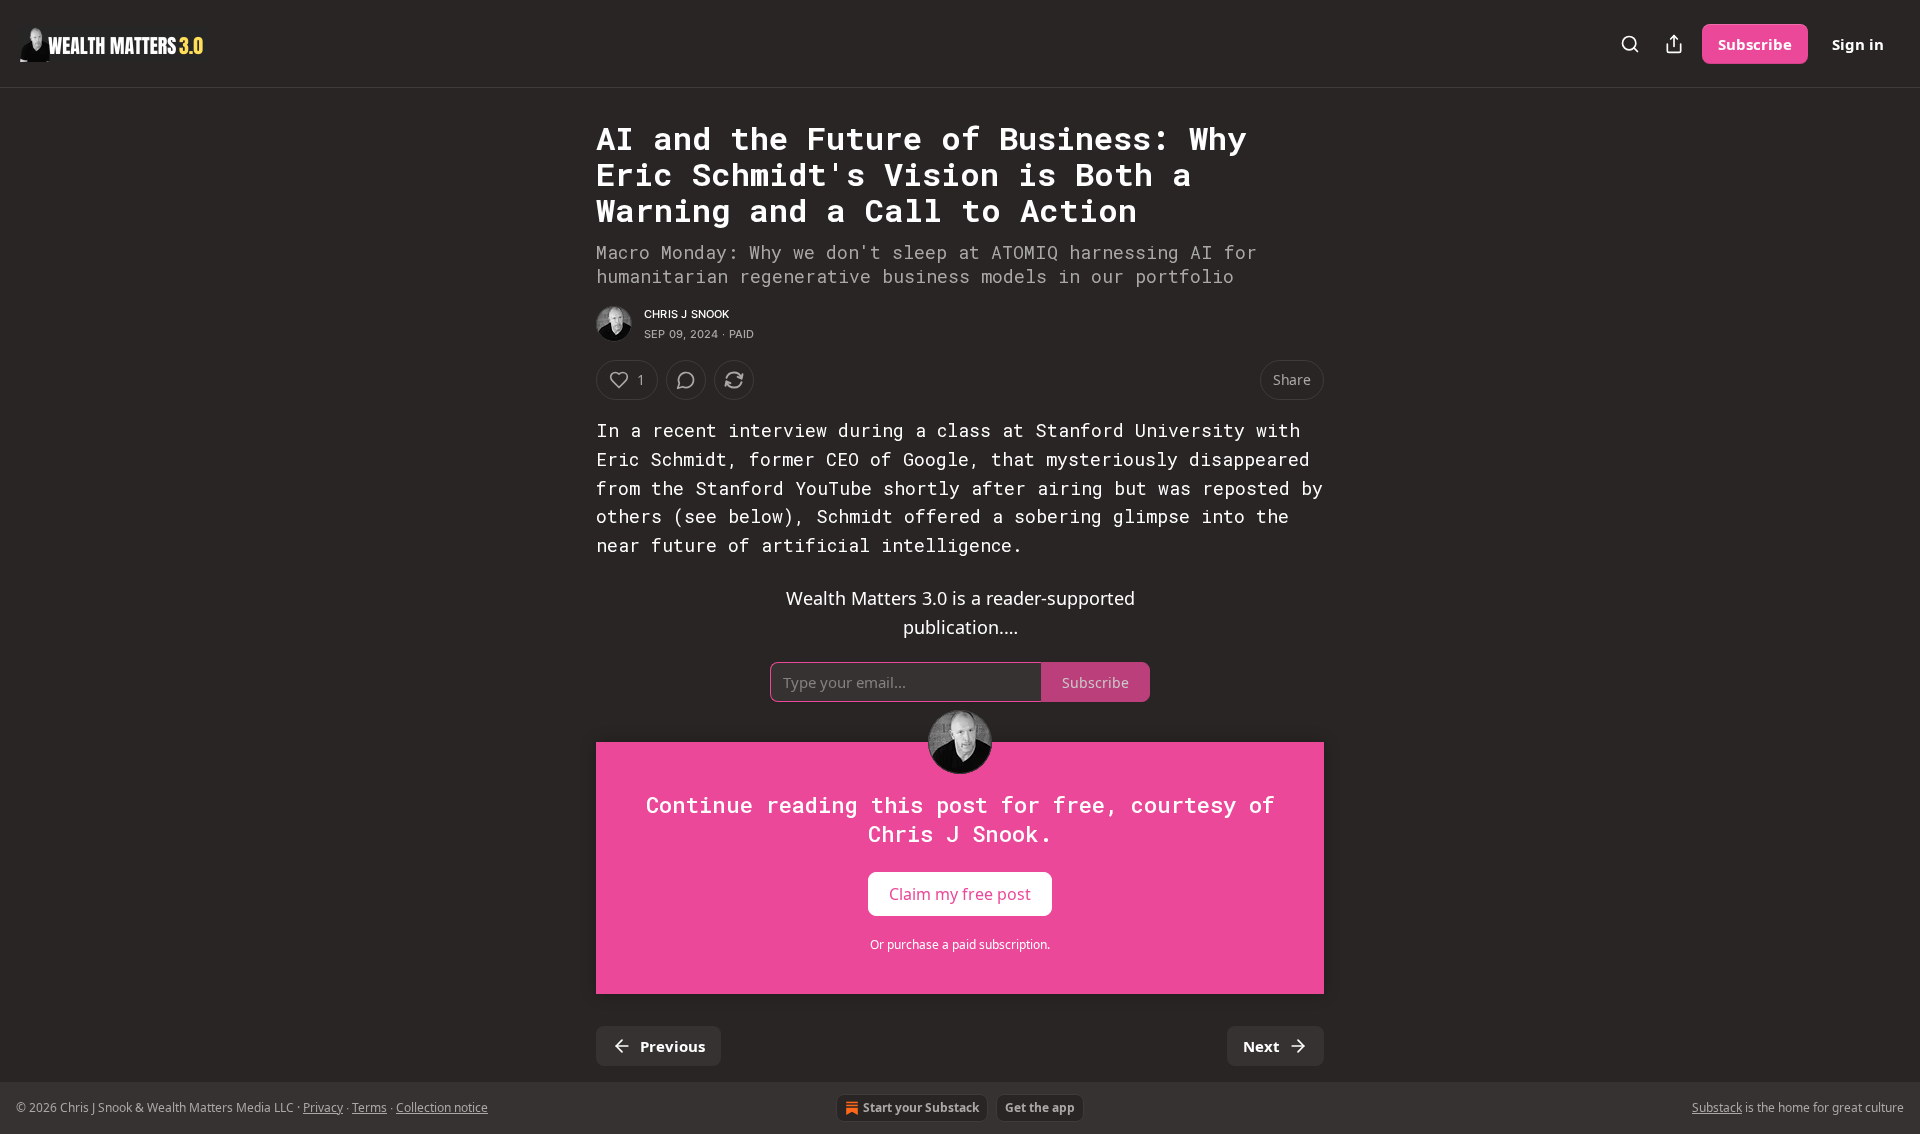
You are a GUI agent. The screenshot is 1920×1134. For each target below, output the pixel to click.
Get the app (1040, 1107)
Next (1261, 1046)
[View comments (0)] (686, 380)
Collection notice (442, 1107)
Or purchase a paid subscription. (960, 944)
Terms (369, 1107)
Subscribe (1755, 44)
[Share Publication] (1674, 44)
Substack (1717, 1107)
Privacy (323, 1107)
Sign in (1858, 44)
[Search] (1630, 44)
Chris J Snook (687, 314)
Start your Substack (921, 1107)
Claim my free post (960, 894)
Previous (672, 1046)
